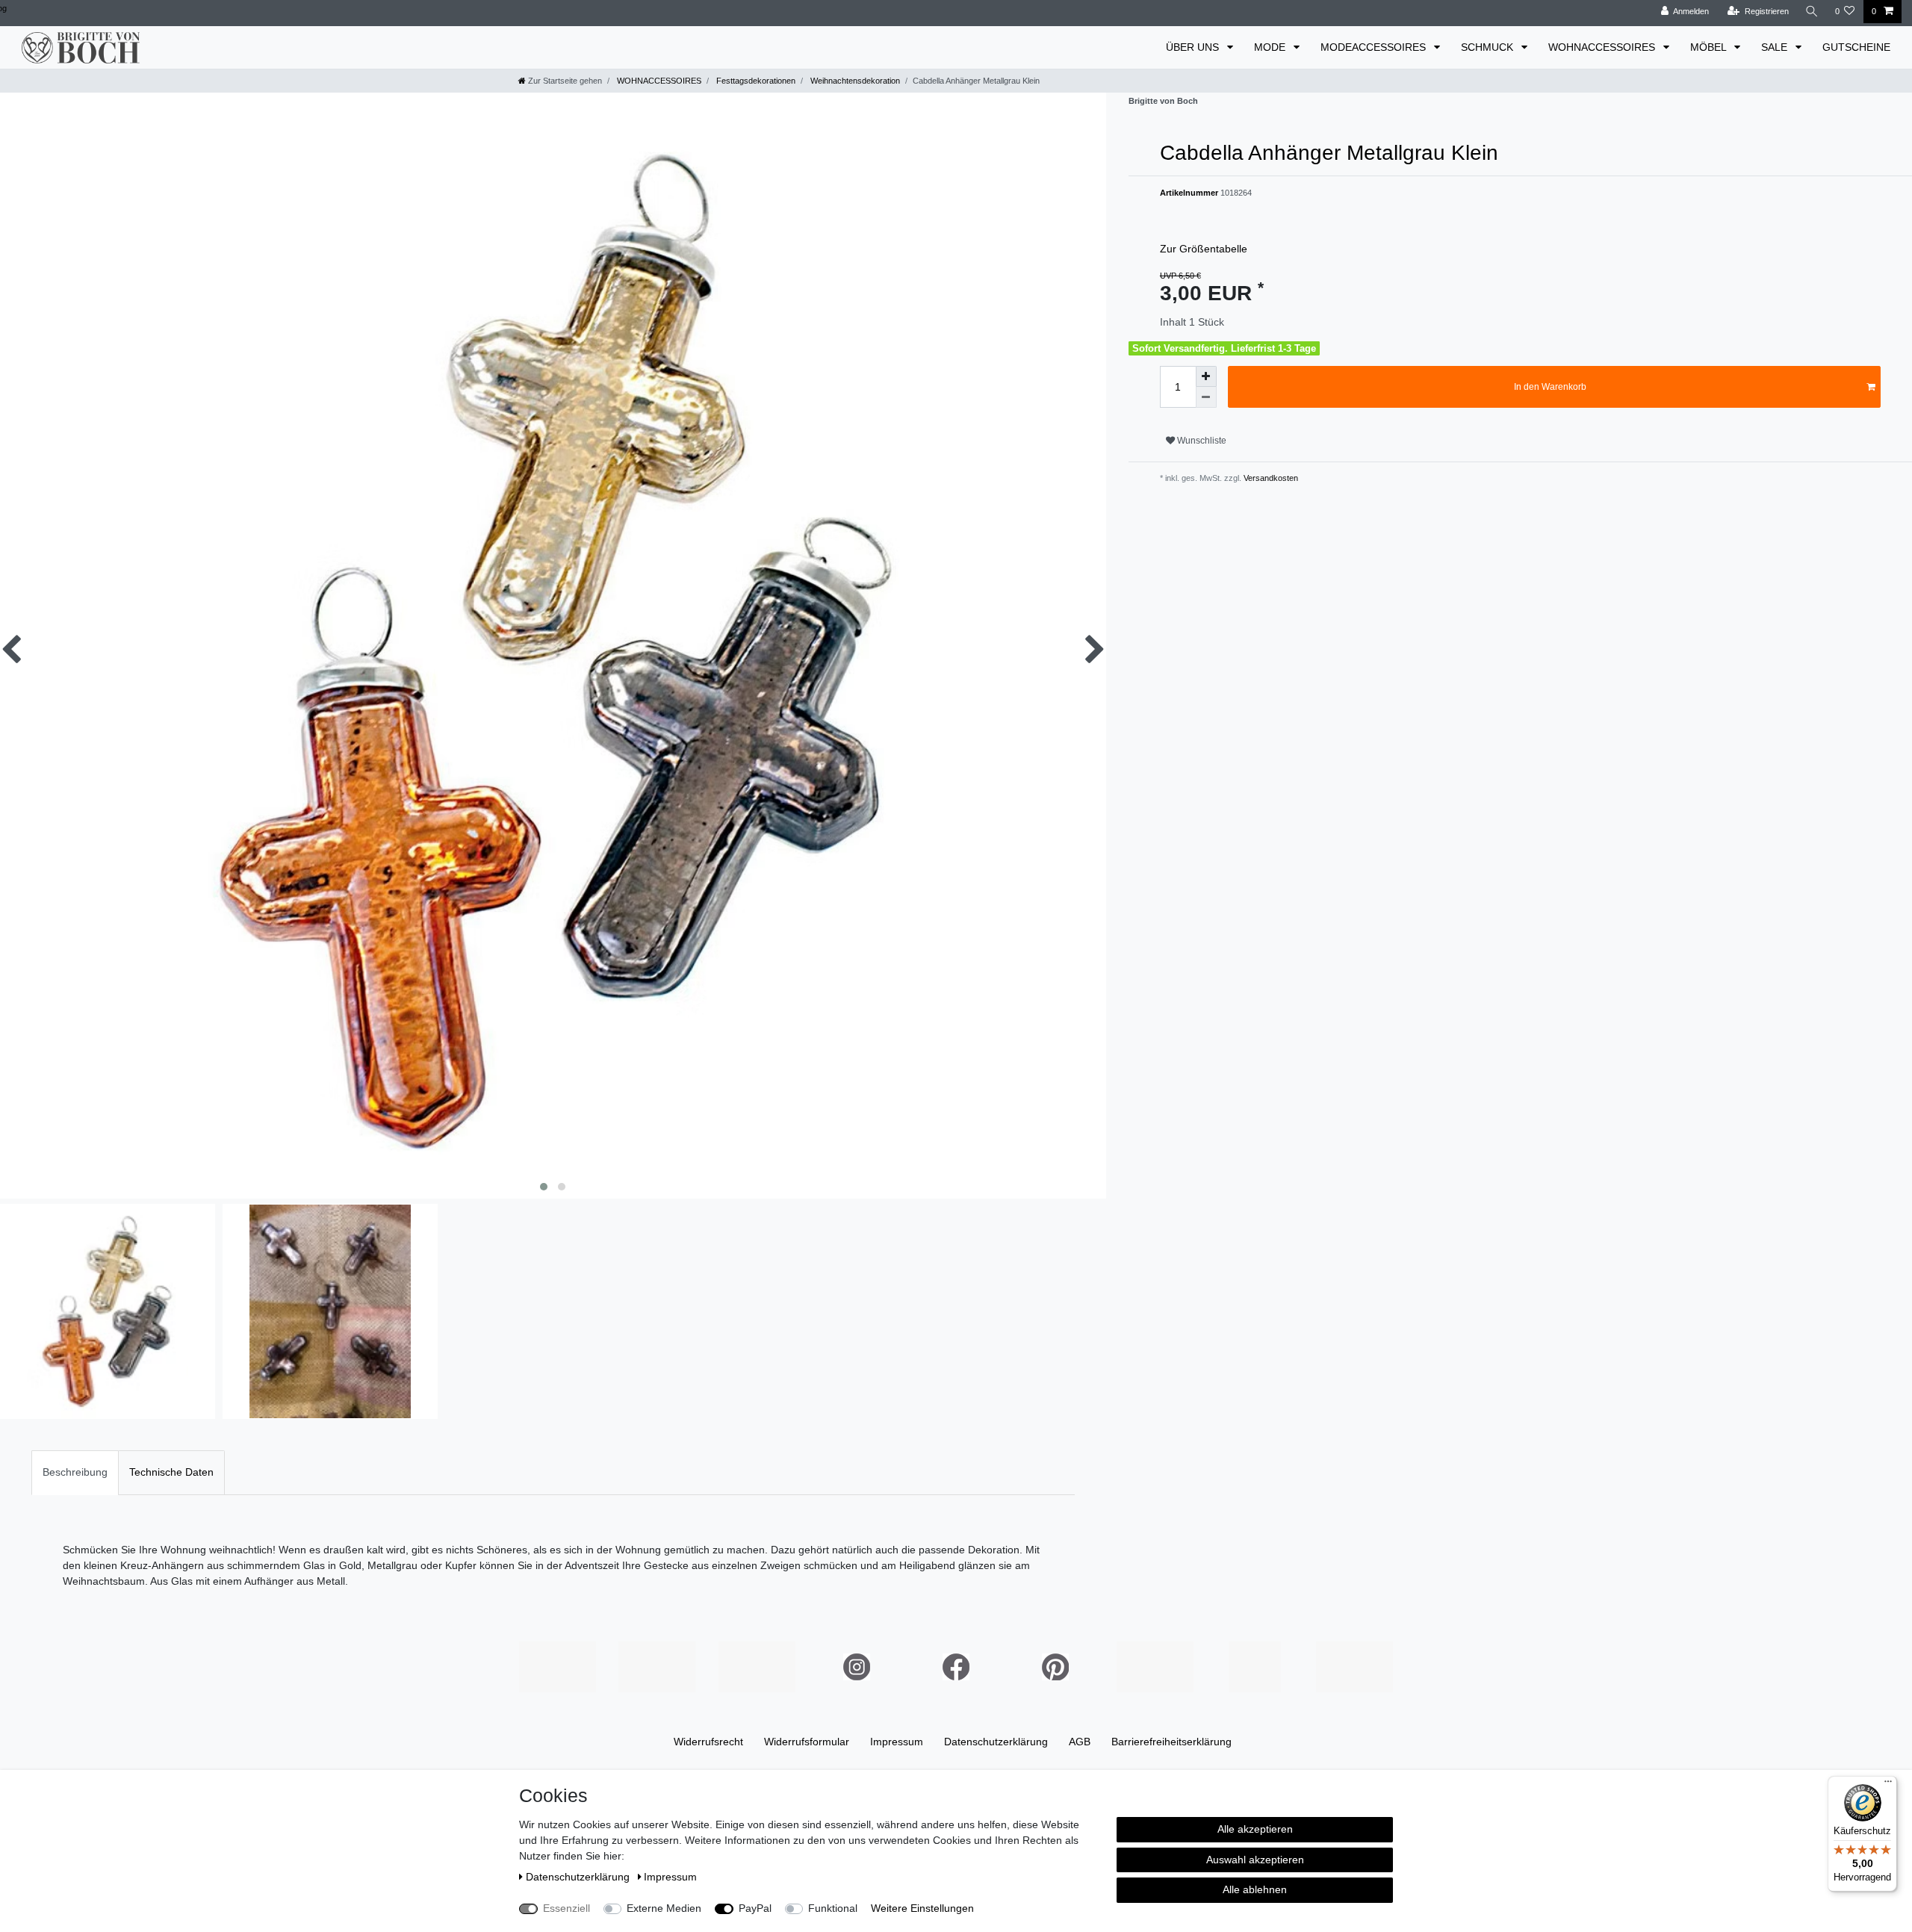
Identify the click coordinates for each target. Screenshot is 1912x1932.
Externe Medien (664, 1908)
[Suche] (1812, 12)
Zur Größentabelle (1204, 249)
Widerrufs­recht (708, 1742)
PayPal (755, 1908)
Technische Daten (171, 1472)
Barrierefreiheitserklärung (1171, 1742)
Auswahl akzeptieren (1255, 1860)
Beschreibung (75, 1472)
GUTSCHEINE (1856, 47)
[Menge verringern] (1206, 397)
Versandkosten (1270, 478)
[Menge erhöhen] (1206, 376)
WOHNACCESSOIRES (1603, 47)
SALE (1776, 47)
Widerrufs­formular (807, 1742)
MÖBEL (1710, 47)
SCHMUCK (1489, 47)
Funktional (833, 1908)
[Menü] (1888, 1785)
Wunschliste (1201, 441)
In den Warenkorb (1550, 387)
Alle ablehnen (1255, 1889)
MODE (1271, 47)
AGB (1080, 1742)
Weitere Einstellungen (922, 1908)
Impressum (897, 1742)
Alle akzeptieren (1255, 1829)
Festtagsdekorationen (755, 81)
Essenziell (567, 1908)
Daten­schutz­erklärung (996, 1742)
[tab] (75, 1472)
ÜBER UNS (1194, 47)
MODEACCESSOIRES (1375, 47)
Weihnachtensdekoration (854, 81)
